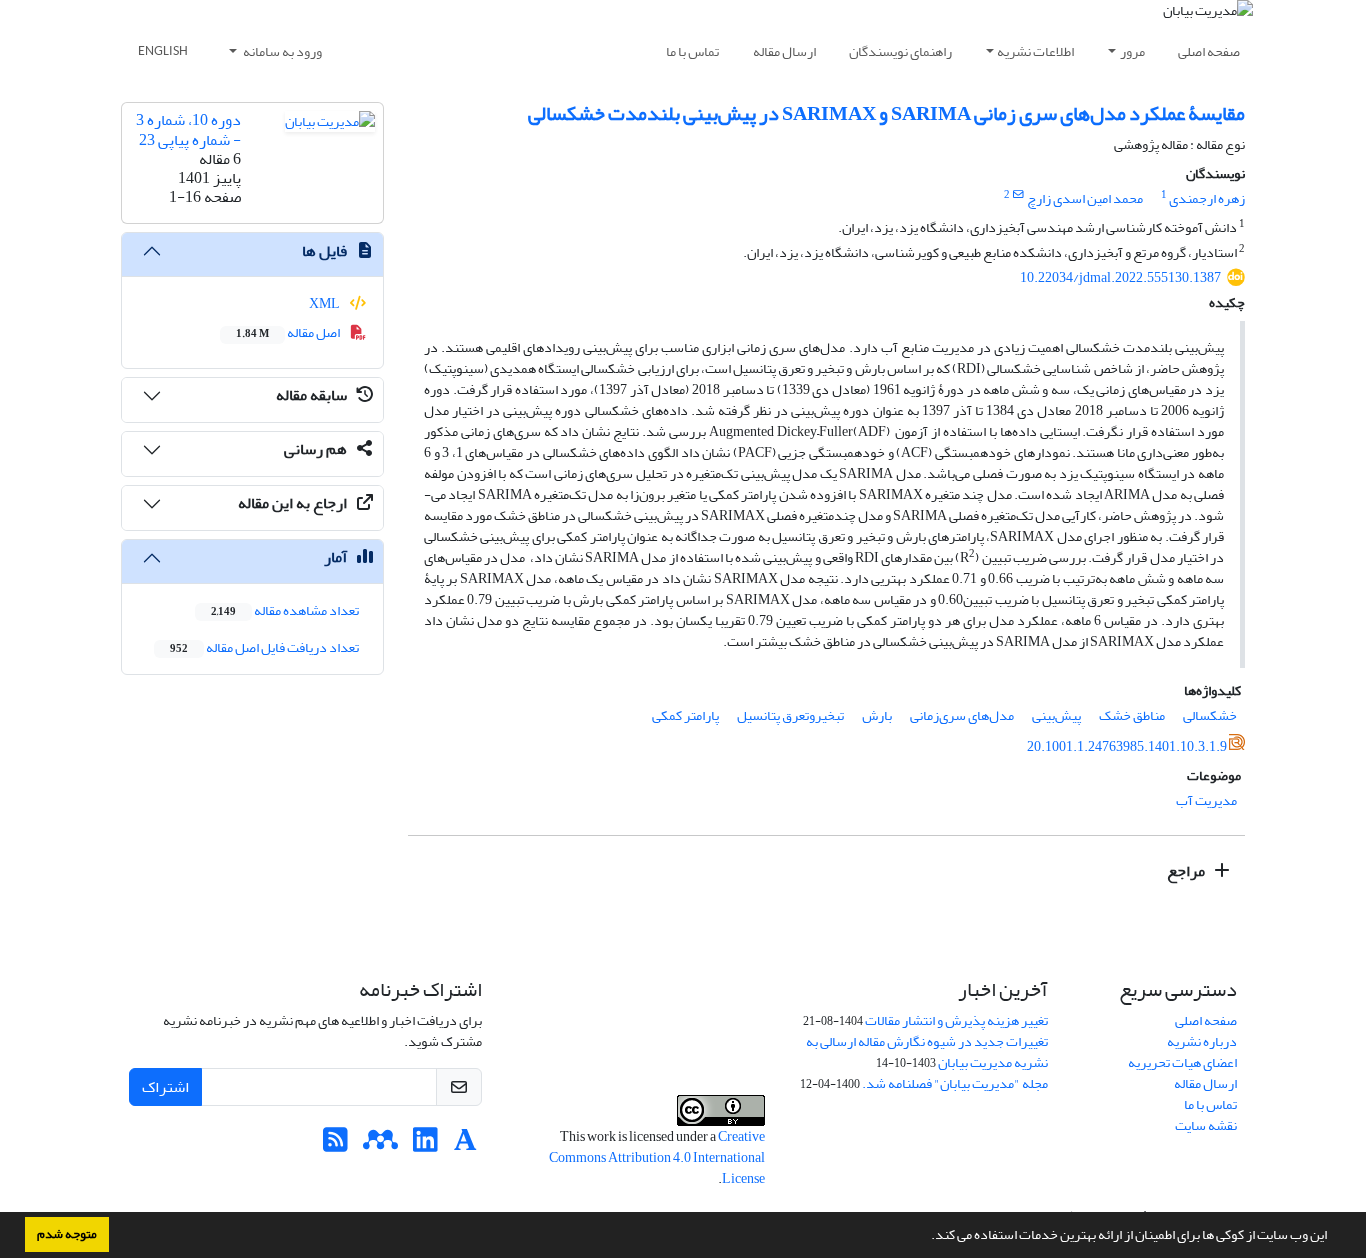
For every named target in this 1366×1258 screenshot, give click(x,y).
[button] (926, 1237)
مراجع (1187, 871)
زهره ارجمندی (1207, 198)
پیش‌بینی (1056, 715)
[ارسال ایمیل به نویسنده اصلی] (1018, 195)
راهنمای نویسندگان (900, 51)
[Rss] (335, 1145)
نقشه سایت (1206, 1125)
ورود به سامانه (281, 51)
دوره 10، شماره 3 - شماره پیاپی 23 (188, 129)
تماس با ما (692, 51)
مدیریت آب (1206, 800)
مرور (1132, 51)
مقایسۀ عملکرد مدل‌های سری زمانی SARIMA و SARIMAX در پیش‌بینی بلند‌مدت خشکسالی (886, 113)
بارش (877, 715)
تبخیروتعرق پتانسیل (790, 715)
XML (325, 303)
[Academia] (465, 1145)
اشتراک (165, 1087)
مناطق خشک (1132, 715)
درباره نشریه (1202, 1041)
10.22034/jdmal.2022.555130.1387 (1120, 277)
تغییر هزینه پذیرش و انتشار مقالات (956, 1020)
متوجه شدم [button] (67, 1234)
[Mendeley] (380, 1145)
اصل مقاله (289, 332)
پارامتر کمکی (685, 715)
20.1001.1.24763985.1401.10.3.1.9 (1127, 746)
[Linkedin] (425, 1145)
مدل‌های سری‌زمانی (962, 715)
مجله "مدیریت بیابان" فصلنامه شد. (955, 1083)
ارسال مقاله (784, 51)
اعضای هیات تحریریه (1182, 1062)
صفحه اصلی (1209, 51)
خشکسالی (1210, 715)
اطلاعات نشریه (1035, 51)
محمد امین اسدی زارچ (1085, 198)
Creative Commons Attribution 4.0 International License (657, 1157)
